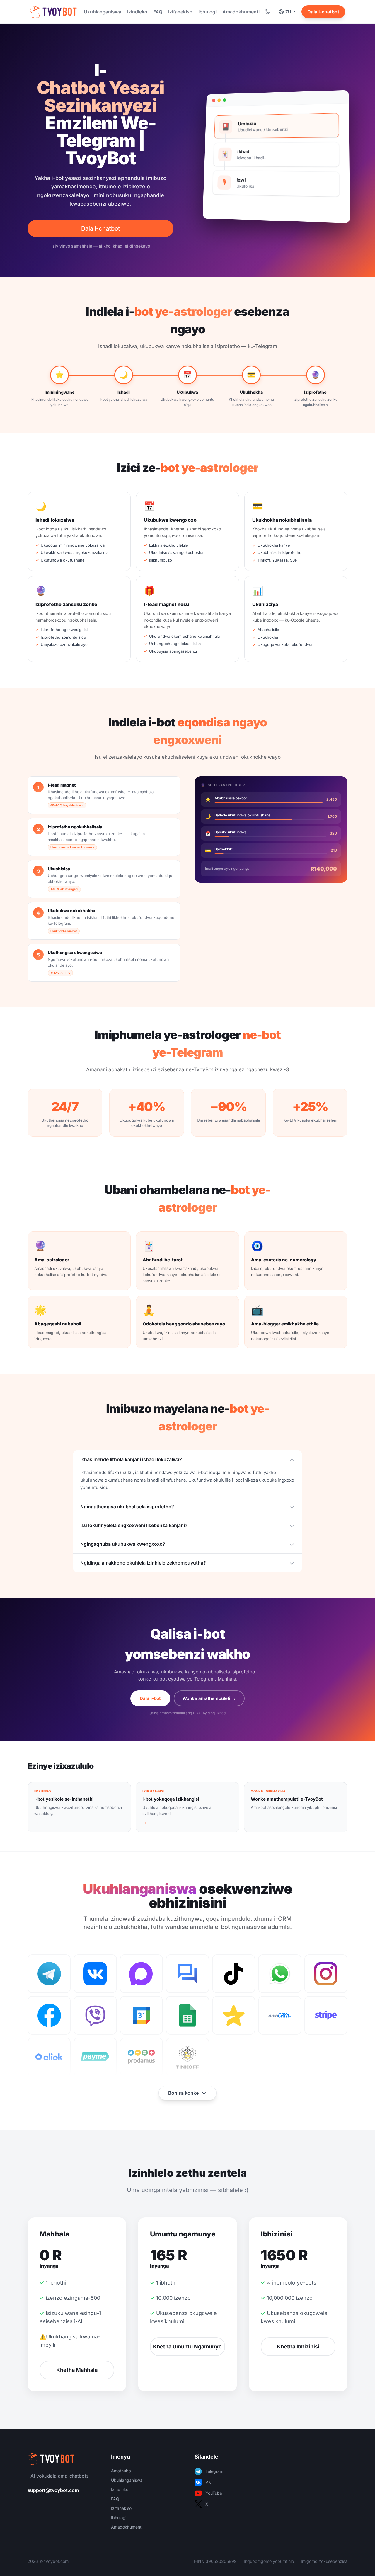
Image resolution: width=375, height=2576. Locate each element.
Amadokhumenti (241, 12)
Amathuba (121, 2471)
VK (208, 2482)
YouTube (214, 2493)
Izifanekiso (180, 12)
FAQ (158, 12)
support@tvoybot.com (53, 2490)
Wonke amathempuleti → (209, 1698)
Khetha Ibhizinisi (298, 2346)
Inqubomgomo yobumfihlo (269, 2561)
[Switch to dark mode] (267, 12)
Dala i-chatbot (323, 12)
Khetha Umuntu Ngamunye (187, 2346)
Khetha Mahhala (77, 2370)
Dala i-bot (150, 1698)
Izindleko (137, 12)
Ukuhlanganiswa (103, 12)
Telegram (214, 2471)
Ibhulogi (207, 12)
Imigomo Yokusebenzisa (324, 2561)
